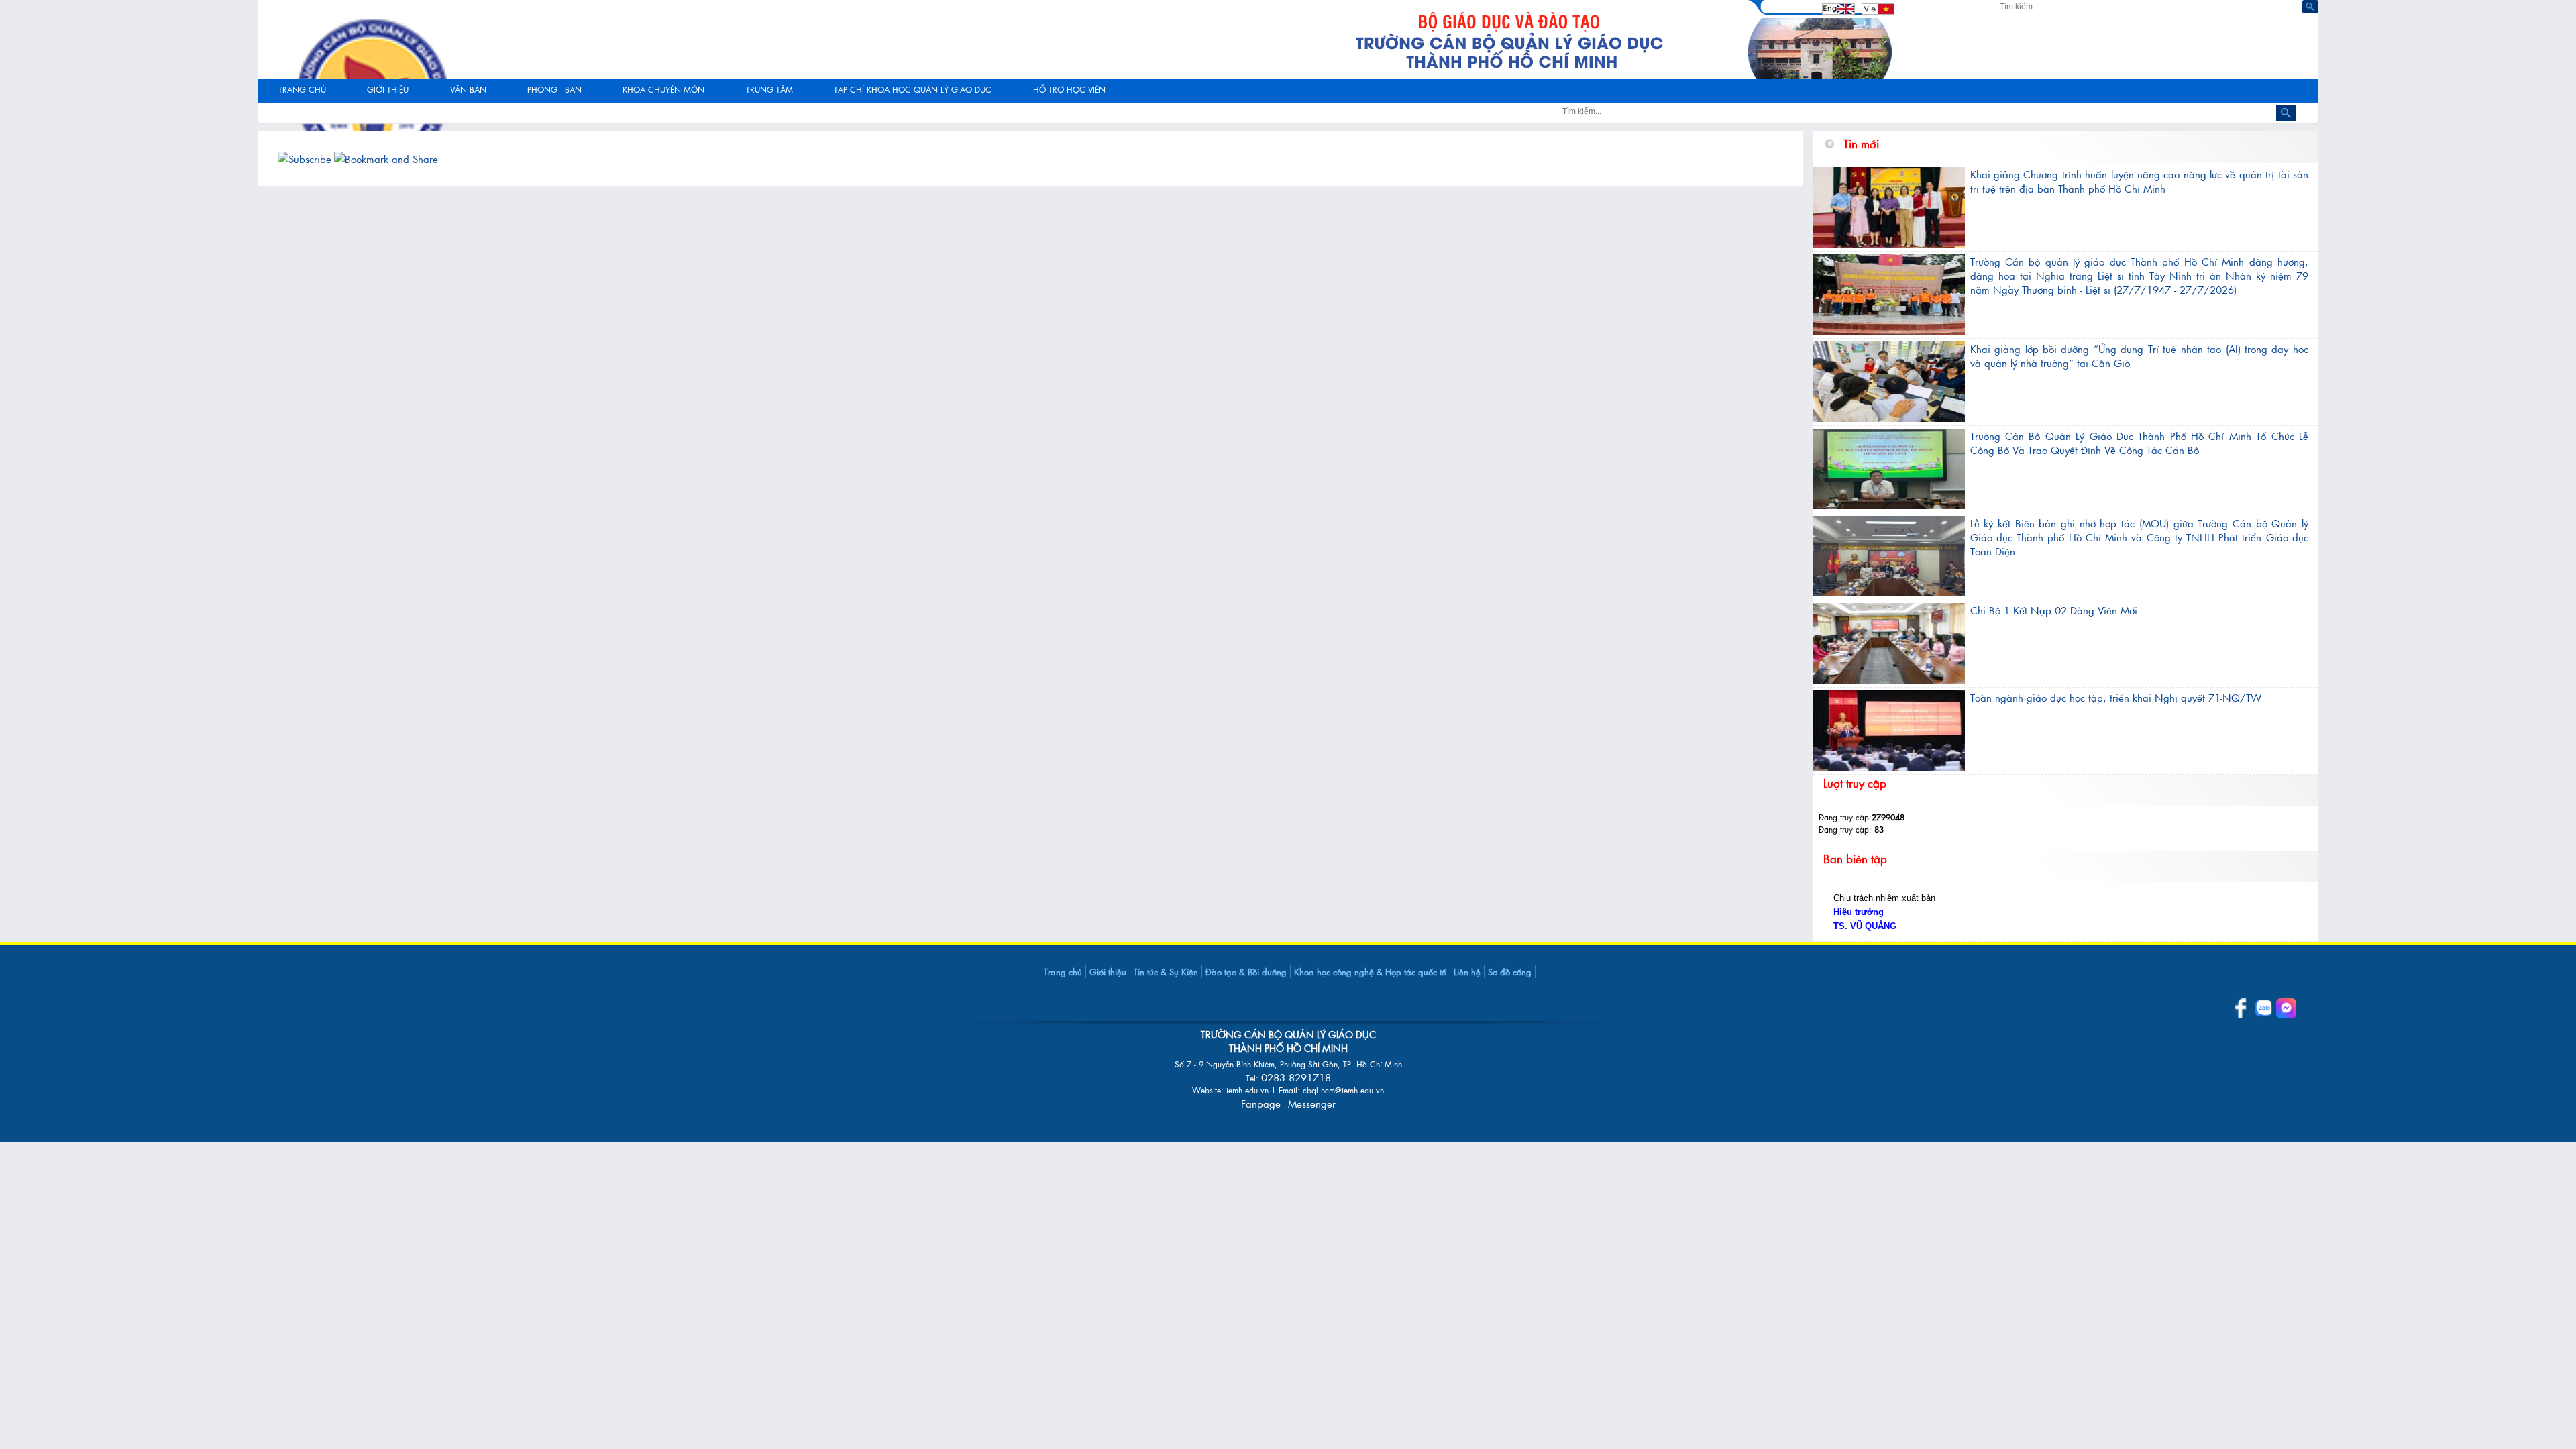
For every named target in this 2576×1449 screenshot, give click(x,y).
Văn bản (468, 89)
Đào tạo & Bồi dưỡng (1246, 972)
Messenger (1312, 1103)
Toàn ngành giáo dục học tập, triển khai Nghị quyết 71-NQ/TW (2116, 697)
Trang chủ (302, 89)
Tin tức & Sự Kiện (1166, 972)
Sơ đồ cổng (1510, 972)
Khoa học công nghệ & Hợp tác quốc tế (1370, 972)
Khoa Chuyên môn (663, 89)
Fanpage (1261, 1103)
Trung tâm (769, 89)
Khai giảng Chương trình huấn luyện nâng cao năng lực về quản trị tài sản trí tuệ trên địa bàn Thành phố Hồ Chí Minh (2139, 181)
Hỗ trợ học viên (1069, 89)
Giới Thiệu (388, 89)
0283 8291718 (1296, 1077)
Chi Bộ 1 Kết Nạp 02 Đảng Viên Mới (2054, 610)
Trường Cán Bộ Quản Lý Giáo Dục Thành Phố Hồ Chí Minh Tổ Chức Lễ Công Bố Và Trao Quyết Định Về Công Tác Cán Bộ (2139, 443)
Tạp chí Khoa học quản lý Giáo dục (913, 89)
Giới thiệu (1108, 972)
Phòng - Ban (554, 89)
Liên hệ (1467, 972)
